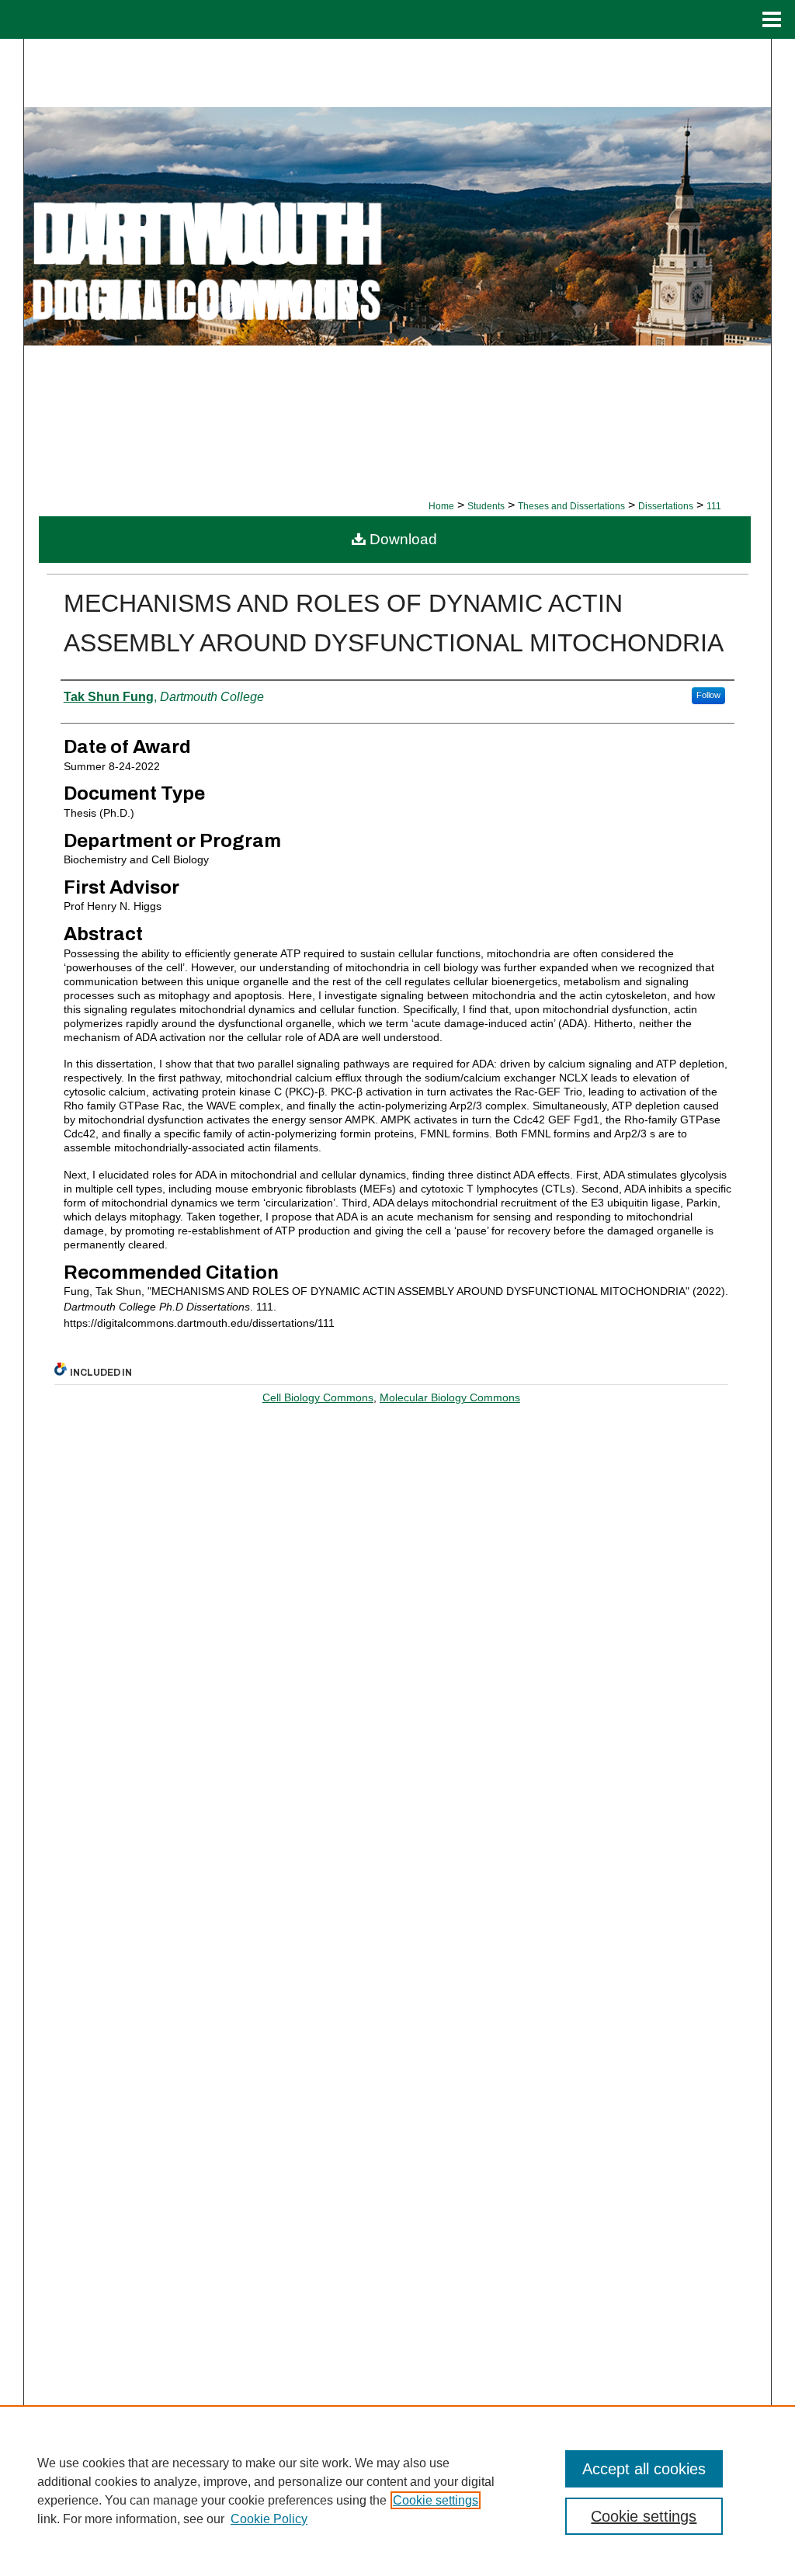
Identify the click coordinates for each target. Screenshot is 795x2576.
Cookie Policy (269, 2519)
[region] (397, 2491)
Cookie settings (436, 2500)
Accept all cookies (644, 2469)
